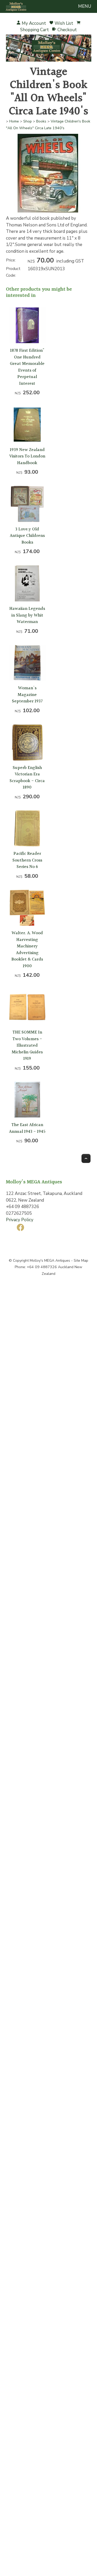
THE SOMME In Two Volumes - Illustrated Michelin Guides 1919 (27, 1045)
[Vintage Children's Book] (48, 214)
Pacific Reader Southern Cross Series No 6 (27, 860)
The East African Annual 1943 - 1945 (27, 1128)
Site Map (81, 1261)
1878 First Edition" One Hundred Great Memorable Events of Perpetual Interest (27, 367)
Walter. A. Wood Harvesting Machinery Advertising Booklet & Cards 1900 (27, 950)
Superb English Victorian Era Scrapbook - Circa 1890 (27, 778)
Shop (28, 121)
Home (14, 121)
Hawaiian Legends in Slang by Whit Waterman (27, 615)
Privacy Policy (20, 1220)
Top (86, 1158)
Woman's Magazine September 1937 (27, 695)
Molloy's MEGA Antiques (50, 1261)
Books (41, 121)
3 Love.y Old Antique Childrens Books (27, 536)
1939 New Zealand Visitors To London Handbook (27, 456)
